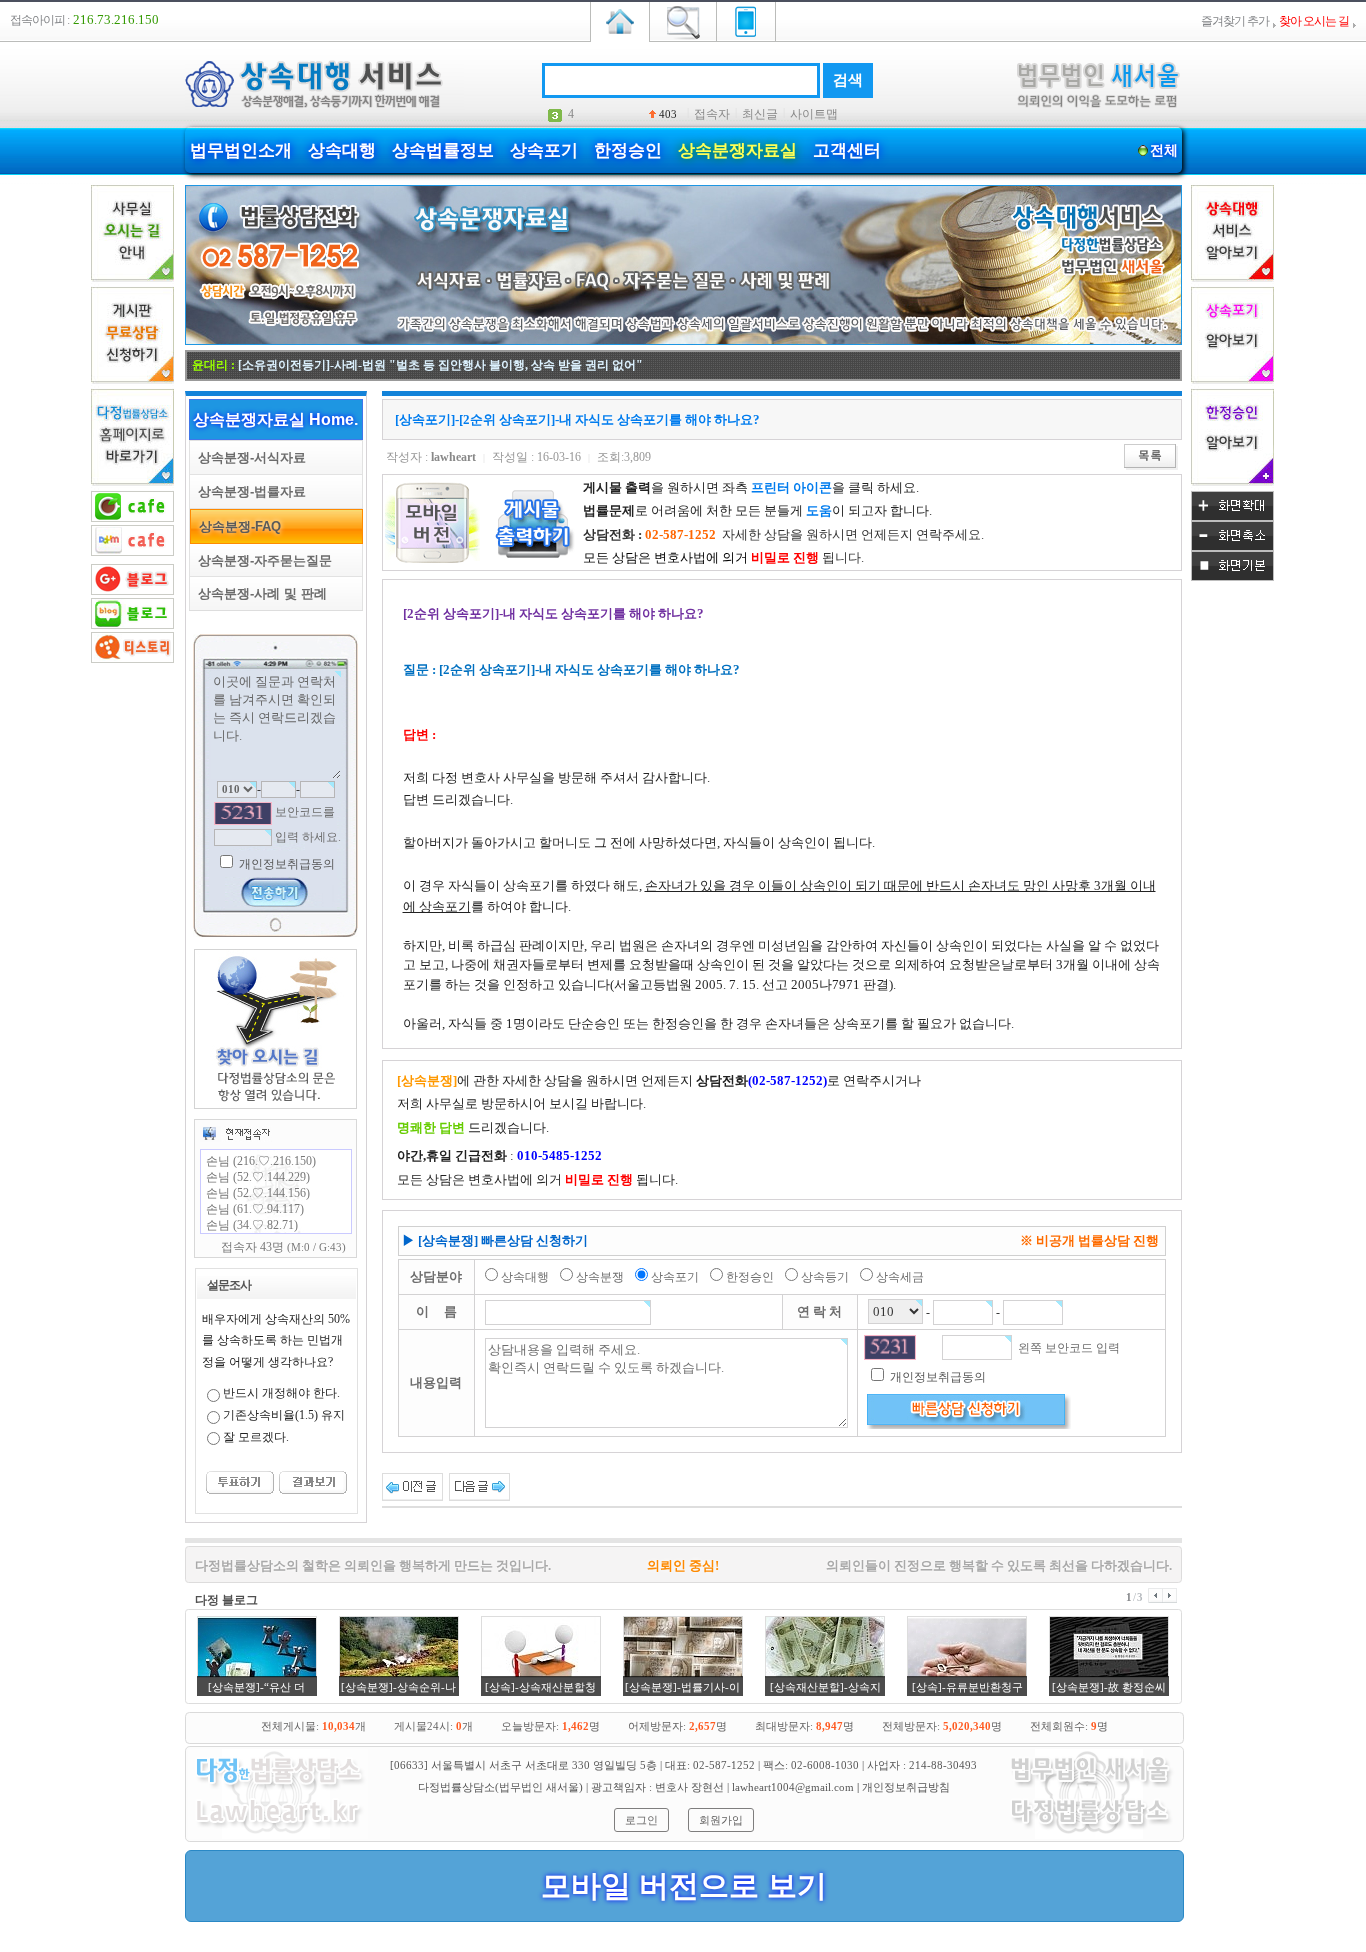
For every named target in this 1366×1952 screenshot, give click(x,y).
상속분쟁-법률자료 (248, 491)
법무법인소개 (241, 150)
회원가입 (721, 1820)
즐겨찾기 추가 (1235, 21)
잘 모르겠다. (256, 1437)
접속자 (712, 114)
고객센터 (847, 150)
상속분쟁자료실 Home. (275, 419)
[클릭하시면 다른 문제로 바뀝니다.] (243, 813)
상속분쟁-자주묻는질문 (261, 560)
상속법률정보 (443, 150)
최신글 (760, 114)
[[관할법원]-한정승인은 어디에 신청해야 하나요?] (412, 1486)
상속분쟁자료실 (737, 150)
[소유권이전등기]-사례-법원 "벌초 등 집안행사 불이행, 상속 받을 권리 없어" (440, 365)
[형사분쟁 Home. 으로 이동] (683, 341)
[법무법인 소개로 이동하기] (278, 1835)
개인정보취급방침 (906, 1787)
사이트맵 (814, 114)
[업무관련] (1091, 1835)
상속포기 (544, 150)
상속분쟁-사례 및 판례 (258, 593)
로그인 (641, 1820)
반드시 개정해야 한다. (281, 1393)
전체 (1164, 150)
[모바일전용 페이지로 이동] (746, 20)
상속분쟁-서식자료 (248, 457)
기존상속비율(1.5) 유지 (284, 1415)
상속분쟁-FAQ (236, 526)
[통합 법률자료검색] (683, 20)
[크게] (1232, 517)
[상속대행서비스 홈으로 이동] (620, 20)
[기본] (1232, 577)
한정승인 (628, 150)
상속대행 (342, 150)
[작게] (1232, 547)
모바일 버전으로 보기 (684, 1885)
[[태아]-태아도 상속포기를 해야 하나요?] (479, 1486)
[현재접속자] (236, 1133)
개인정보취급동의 (285, 864)
